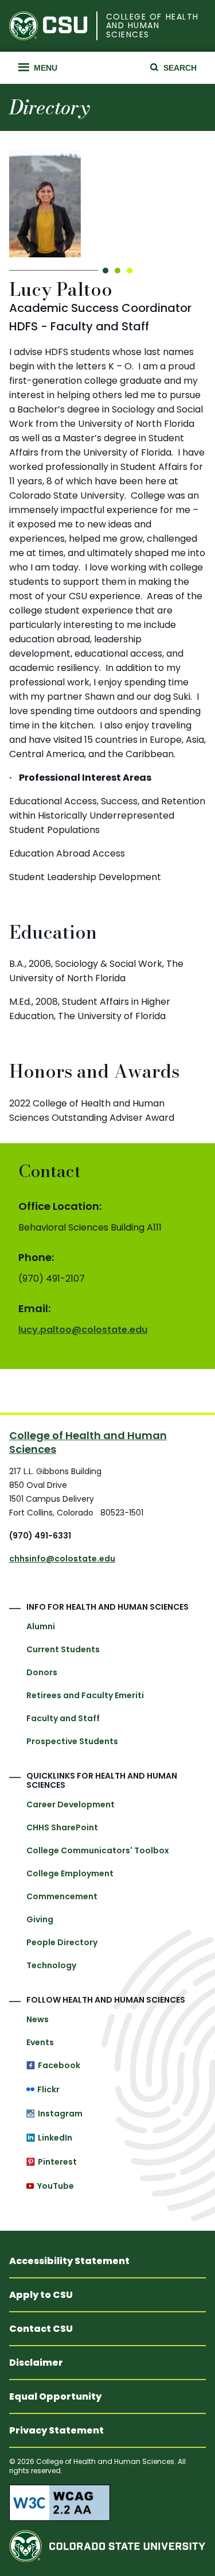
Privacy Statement (56, 2430)
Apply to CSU (41, 2295)
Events (40, 2042)
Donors (42, 1672)
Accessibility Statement (69, 2261)
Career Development (71, 1804)
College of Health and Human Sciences (153, 26)
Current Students (63, 1649)
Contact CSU (41, 2329)
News (38, 2019)
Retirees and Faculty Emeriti (85, 1695)
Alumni (41, 1626)
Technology (51, 1965)
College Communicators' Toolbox (98, 1850)
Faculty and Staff (63, 1718)
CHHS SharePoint (62, 1827)
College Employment (70, 1873)
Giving (40, 1919)
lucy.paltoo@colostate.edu (83, 1330)
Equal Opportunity (55, 2396)
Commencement (62, 1896)
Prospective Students (72, 1741)
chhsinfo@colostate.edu (62, 1559)
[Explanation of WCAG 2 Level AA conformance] (107, 2502)
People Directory (62, 1942)
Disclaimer (36, 2363)
